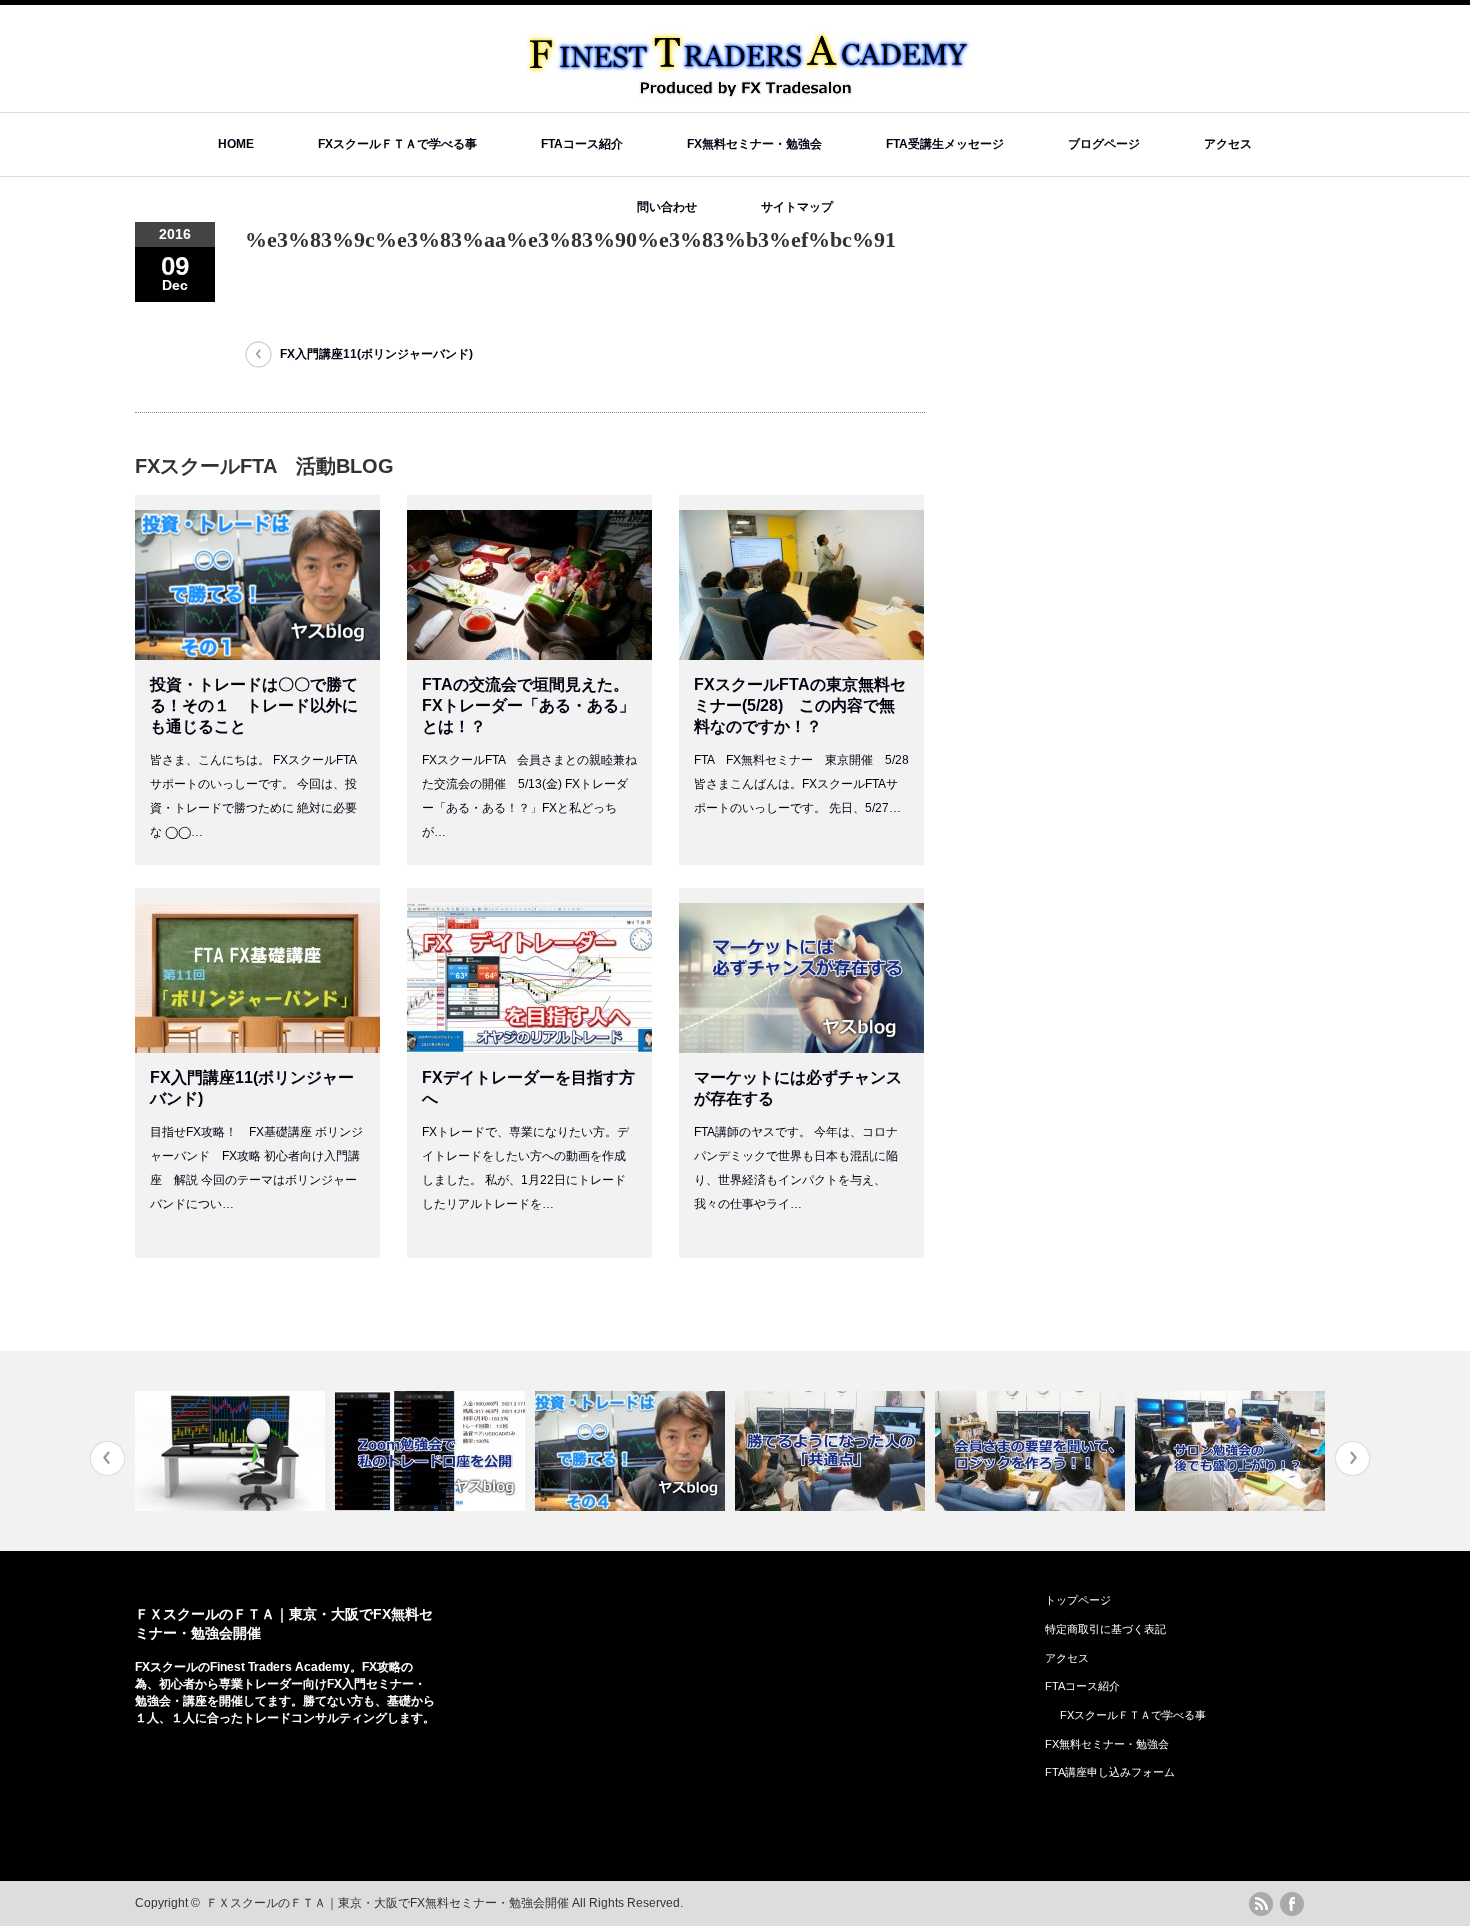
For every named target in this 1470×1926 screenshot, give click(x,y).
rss (1261, 1904)
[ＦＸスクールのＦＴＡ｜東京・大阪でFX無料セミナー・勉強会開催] (751, 90)
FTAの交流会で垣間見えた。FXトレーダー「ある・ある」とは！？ (528, 705)
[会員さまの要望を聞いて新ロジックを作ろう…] (1032, 1451)
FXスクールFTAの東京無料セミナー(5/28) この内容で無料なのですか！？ (800, 705)
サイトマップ (797, 207)
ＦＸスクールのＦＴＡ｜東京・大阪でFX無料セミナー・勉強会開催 (387, 1903)
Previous (107, 1458)
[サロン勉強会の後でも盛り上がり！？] (1232, 1451)
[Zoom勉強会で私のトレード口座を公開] (432, 1451)
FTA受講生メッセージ (945, 144)
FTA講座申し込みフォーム (1110, 1772)
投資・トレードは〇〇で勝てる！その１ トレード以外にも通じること (254, 705)
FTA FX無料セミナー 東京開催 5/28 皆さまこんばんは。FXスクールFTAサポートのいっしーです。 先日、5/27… (801, 784)
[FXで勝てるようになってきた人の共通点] (832, 1451)
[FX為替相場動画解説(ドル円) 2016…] (232, 1451)
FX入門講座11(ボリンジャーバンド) (376, 354)
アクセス (1228, 144)
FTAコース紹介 (582, 144)
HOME (236, 144)
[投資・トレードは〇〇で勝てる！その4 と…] (632, 1451)
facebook (1292, 1904)
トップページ (1078, 1600)
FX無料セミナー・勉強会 (754, 144)
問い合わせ (667, 207)
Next (1352, 1458)
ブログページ (1104, 144)
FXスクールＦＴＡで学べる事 (397, 144)
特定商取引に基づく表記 (1105, 1629)
